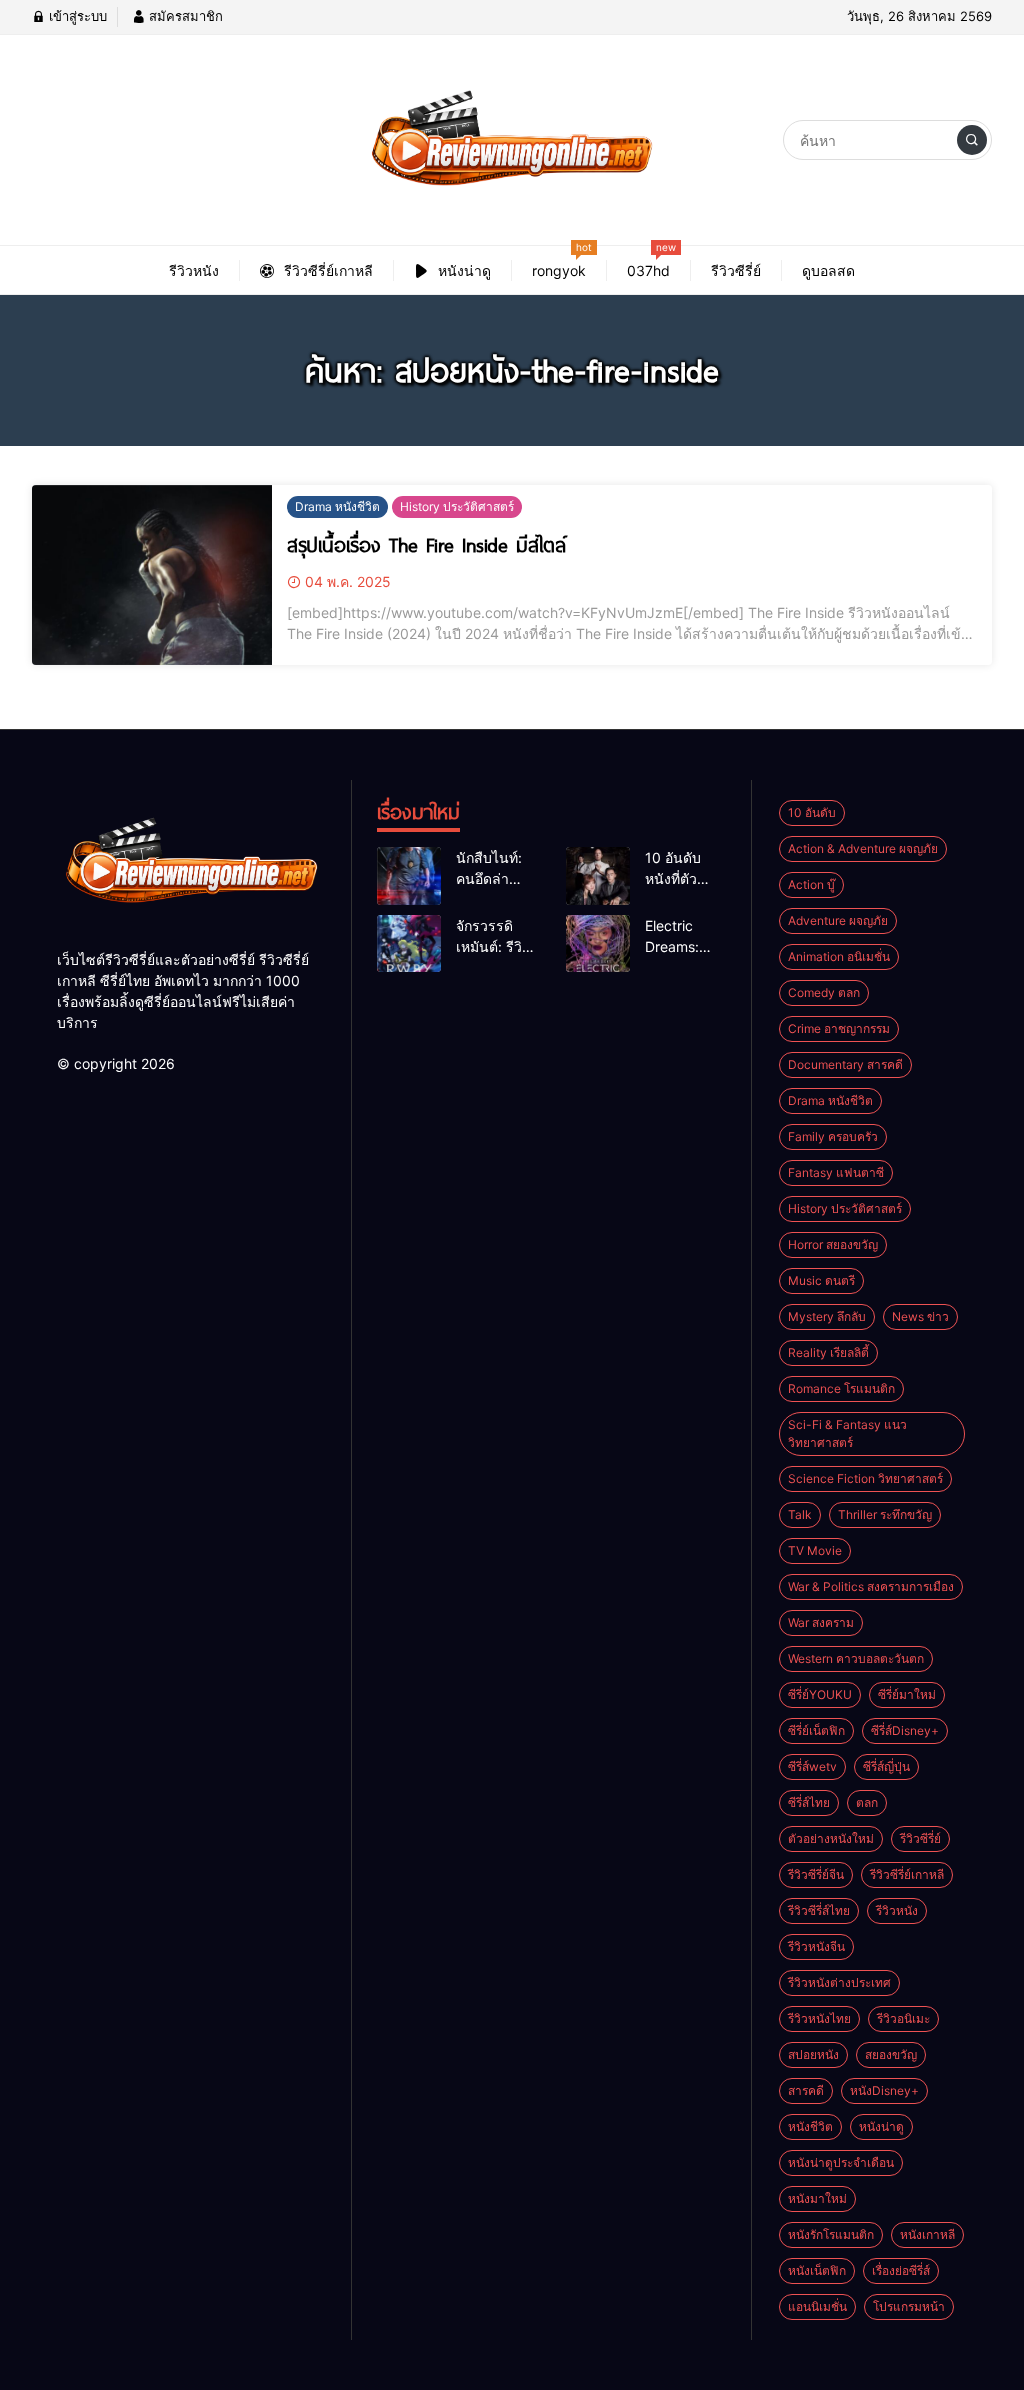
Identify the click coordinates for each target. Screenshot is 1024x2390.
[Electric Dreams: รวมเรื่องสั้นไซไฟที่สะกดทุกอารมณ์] (598, 944)
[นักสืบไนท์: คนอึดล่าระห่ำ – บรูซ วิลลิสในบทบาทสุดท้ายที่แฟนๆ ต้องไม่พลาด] (409, 876)
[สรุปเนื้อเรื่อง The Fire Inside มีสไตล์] (152, 575)
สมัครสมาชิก (184, 16)
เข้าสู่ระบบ (76, 16)
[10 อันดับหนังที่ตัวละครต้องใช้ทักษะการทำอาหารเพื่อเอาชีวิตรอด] (598, 876)
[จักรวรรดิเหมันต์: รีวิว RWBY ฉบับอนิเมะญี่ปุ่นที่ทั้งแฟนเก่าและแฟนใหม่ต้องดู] (409, 944)
